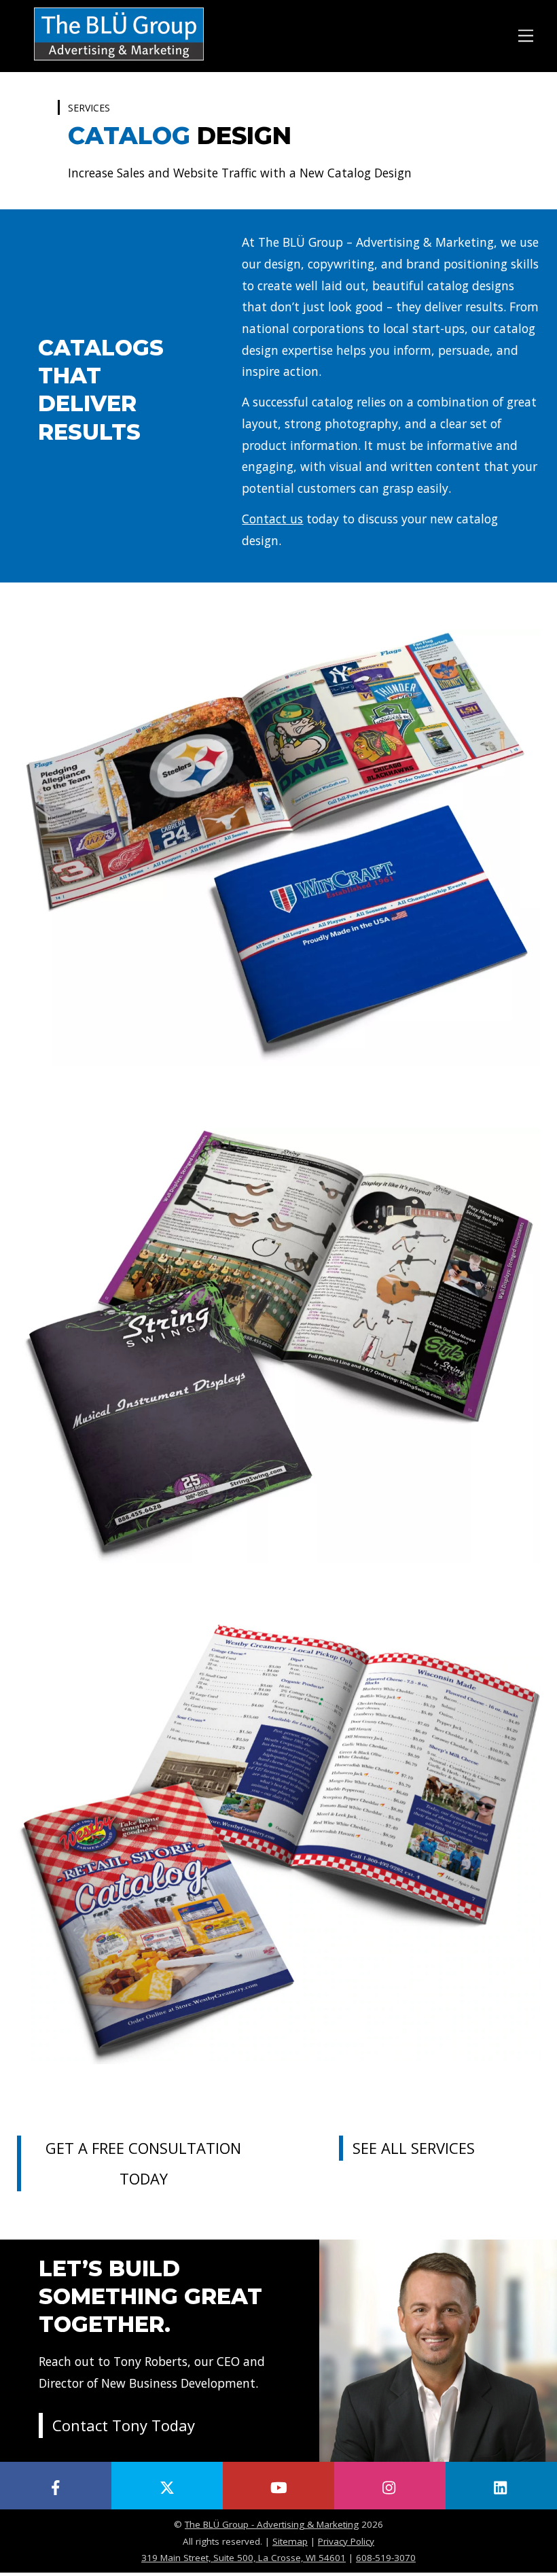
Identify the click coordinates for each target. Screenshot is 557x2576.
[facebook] (56, 2486)
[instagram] (390, 2486)
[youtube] (278, 2486)
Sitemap (290, 2541)
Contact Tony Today (124, 2425)
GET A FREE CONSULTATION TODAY (143, 2163)
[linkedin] (501, 2486)
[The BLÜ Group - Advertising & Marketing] (119, 62)
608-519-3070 (386, 2558)
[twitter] (167, 2486)
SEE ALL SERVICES (414, 2148)
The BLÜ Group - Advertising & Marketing (272, 2524)
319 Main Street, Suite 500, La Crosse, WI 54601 (244, 2558)
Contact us (272, 519)
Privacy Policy (346, 2541)
